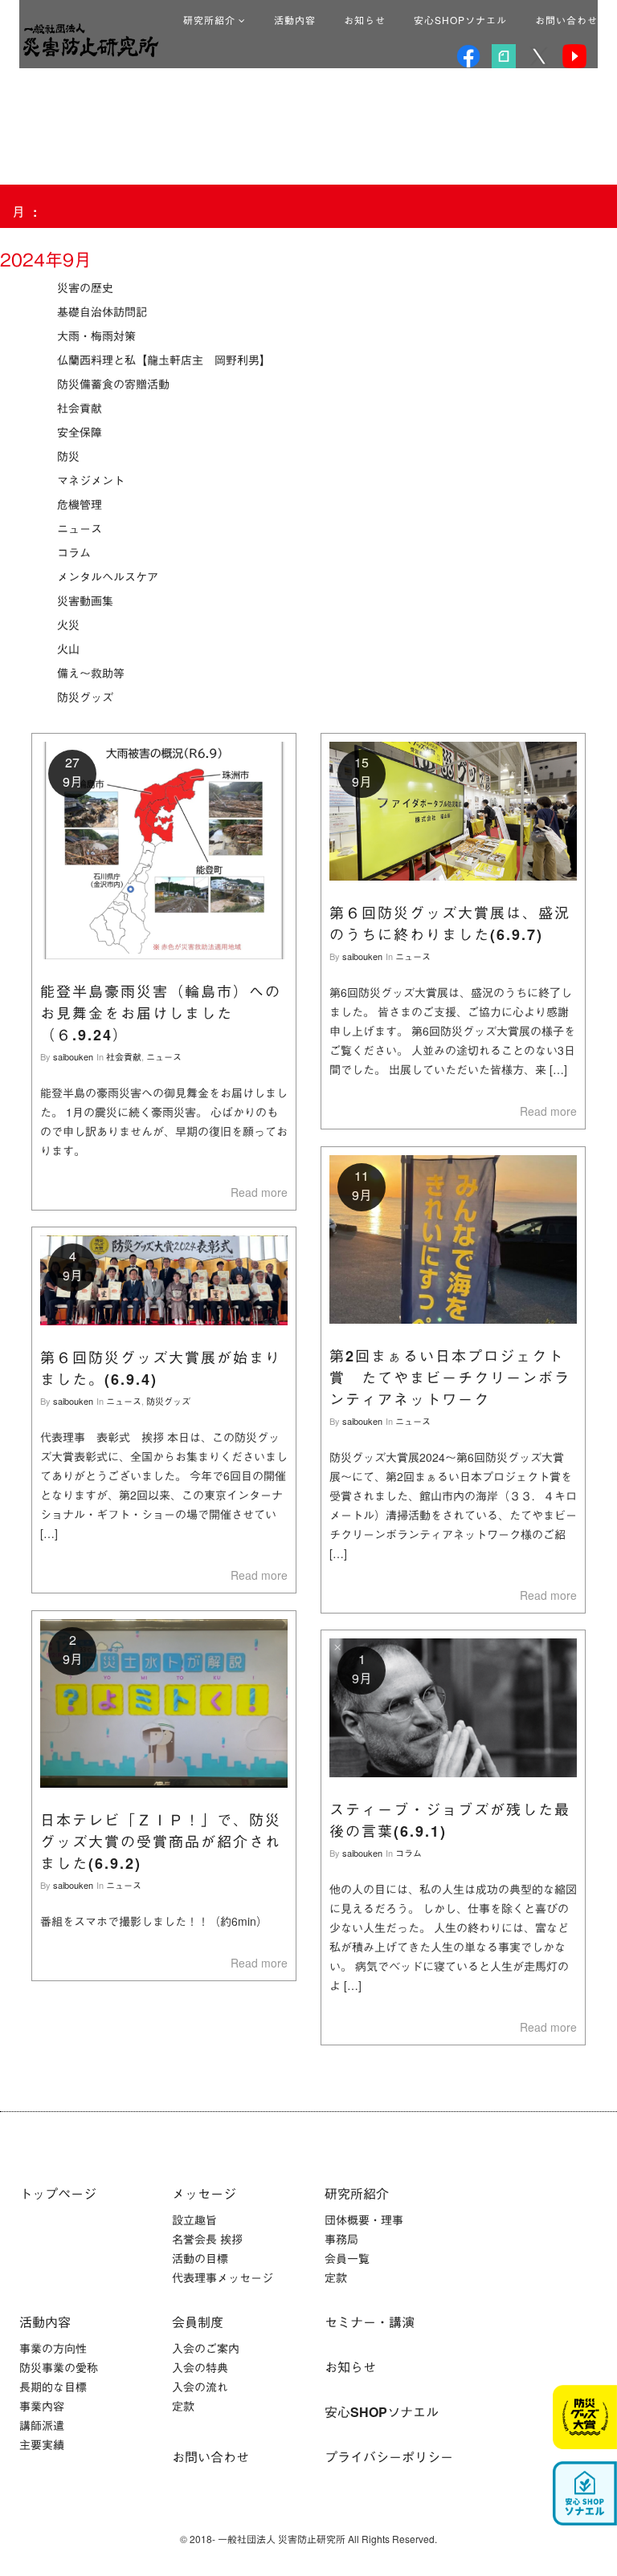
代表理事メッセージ (223, 2277)
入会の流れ (200, 2387)
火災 (68, 625)
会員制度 (198, 2322)
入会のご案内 (206, 2348)
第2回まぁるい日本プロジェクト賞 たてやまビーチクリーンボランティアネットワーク (450, 1378)
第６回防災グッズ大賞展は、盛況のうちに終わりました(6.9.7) (450, 924)
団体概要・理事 (364, 2220)
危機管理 (80, 504)
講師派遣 (42, 2425)
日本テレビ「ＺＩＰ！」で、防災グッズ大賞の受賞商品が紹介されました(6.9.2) (161, 1841)
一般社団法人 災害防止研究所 (91, 40)
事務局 (341, 2239)
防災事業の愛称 (59, 2367)
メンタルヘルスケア (108, 576)
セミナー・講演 (370, 2322)
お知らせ (365, 20)
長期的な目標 (53, 2387)
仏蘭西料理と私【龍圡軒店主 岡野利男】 (164, 360)
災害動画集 (85, 600)
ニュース (80, 528)
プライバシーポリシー (389, 2457)
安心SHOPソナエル (460, 20)
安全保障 (80, 432)
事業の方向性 (53, 2348)
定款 (336, 2277)
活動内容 (295, 20)
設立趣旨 (194, 2220)
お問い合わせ (566, 20)
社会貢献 (80, 408)
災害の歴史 (85, 287)
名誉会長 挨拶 (207, 2239)
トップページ (58, 2193)
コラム (74, 552)
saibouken (73, 1056)
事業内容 (42, 2406)
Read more (259, 1192)
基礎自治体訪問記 (102, 311)
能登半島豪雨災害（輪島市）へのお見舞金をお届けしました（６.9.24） (161, 1013)
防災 (68, 456)
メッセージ (204, 2193)
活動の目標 (200, 2258)
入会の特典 (200, 2367)
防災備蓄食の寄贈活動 (113, 384)
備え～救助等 (91, 673)
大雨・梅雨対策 (96, 336)
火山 (68, 649)
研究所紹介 (211, 20)
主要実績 (42, 2444)
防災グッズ (85, 697)
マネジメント (91, 480)
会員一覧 (347, 2258)
